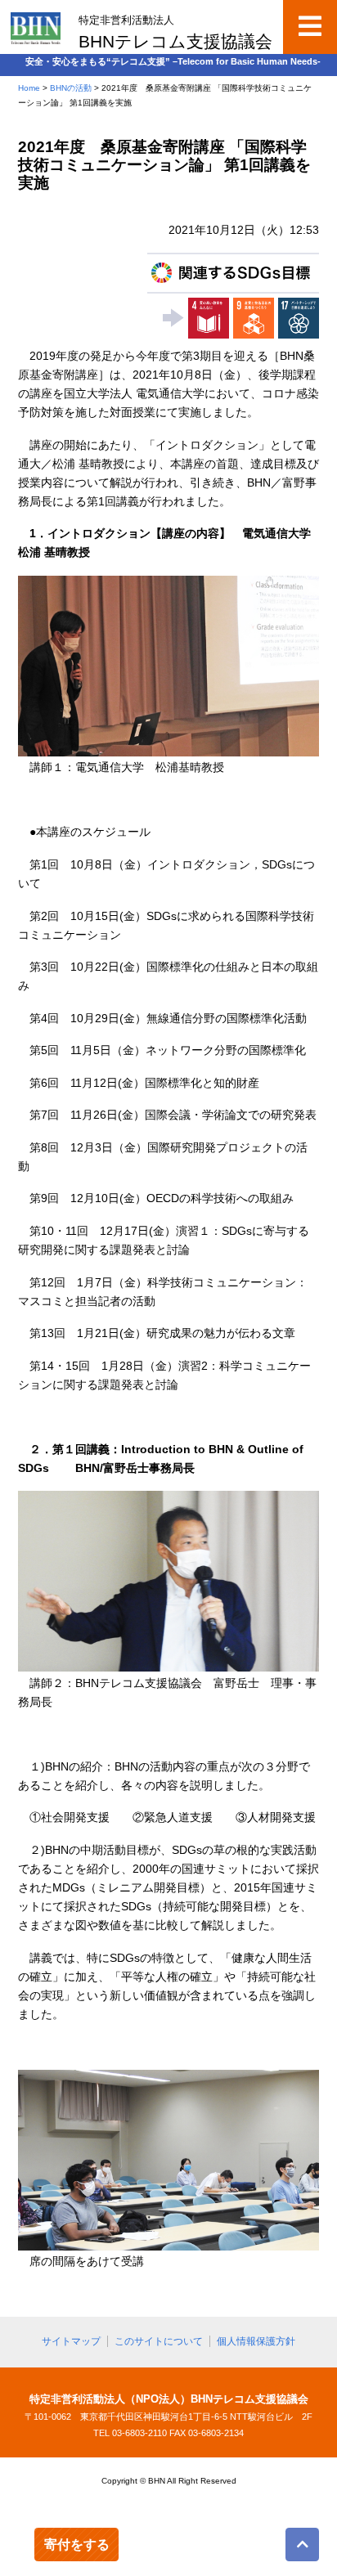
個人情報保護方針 (256, 2341)
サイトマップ (71, 2341)
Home (29, 88)
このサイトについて (159, 2341)
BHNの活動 (71, 88)
